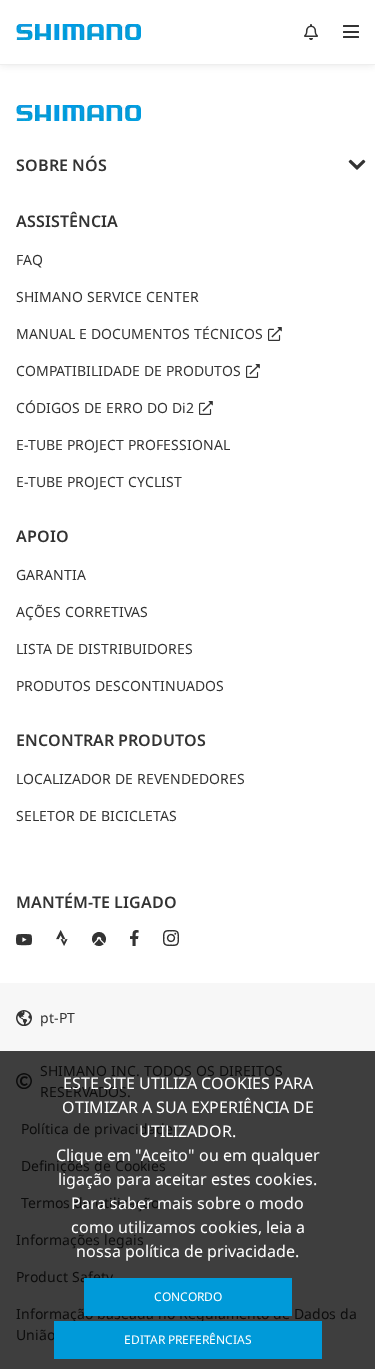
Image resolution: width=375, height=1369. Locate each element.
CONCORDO (188, 1296)
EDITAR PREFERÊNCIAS (188, 1339)
